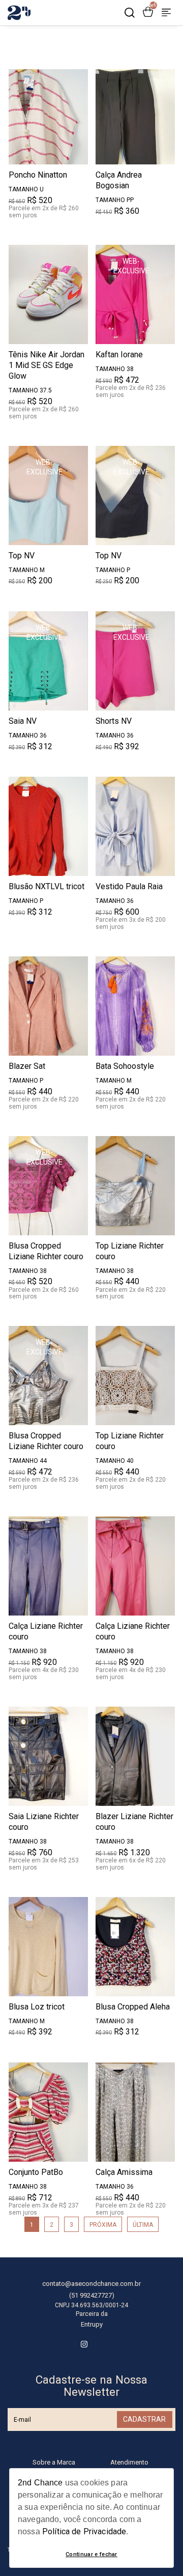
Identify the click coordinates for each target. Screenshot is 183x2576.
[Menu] (166, 13)
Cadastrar (144, 2419)
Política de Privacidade (84, 2531)
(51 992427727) (92, 2295)
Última (143, 2225)
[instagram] (84, 2344)
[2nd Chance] (19, 23)
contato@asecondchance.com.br (91, 2284)
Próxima (103, 2225)
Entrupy (92, 2324)
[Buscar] (130, 13)
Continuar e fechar (91, 2554)
